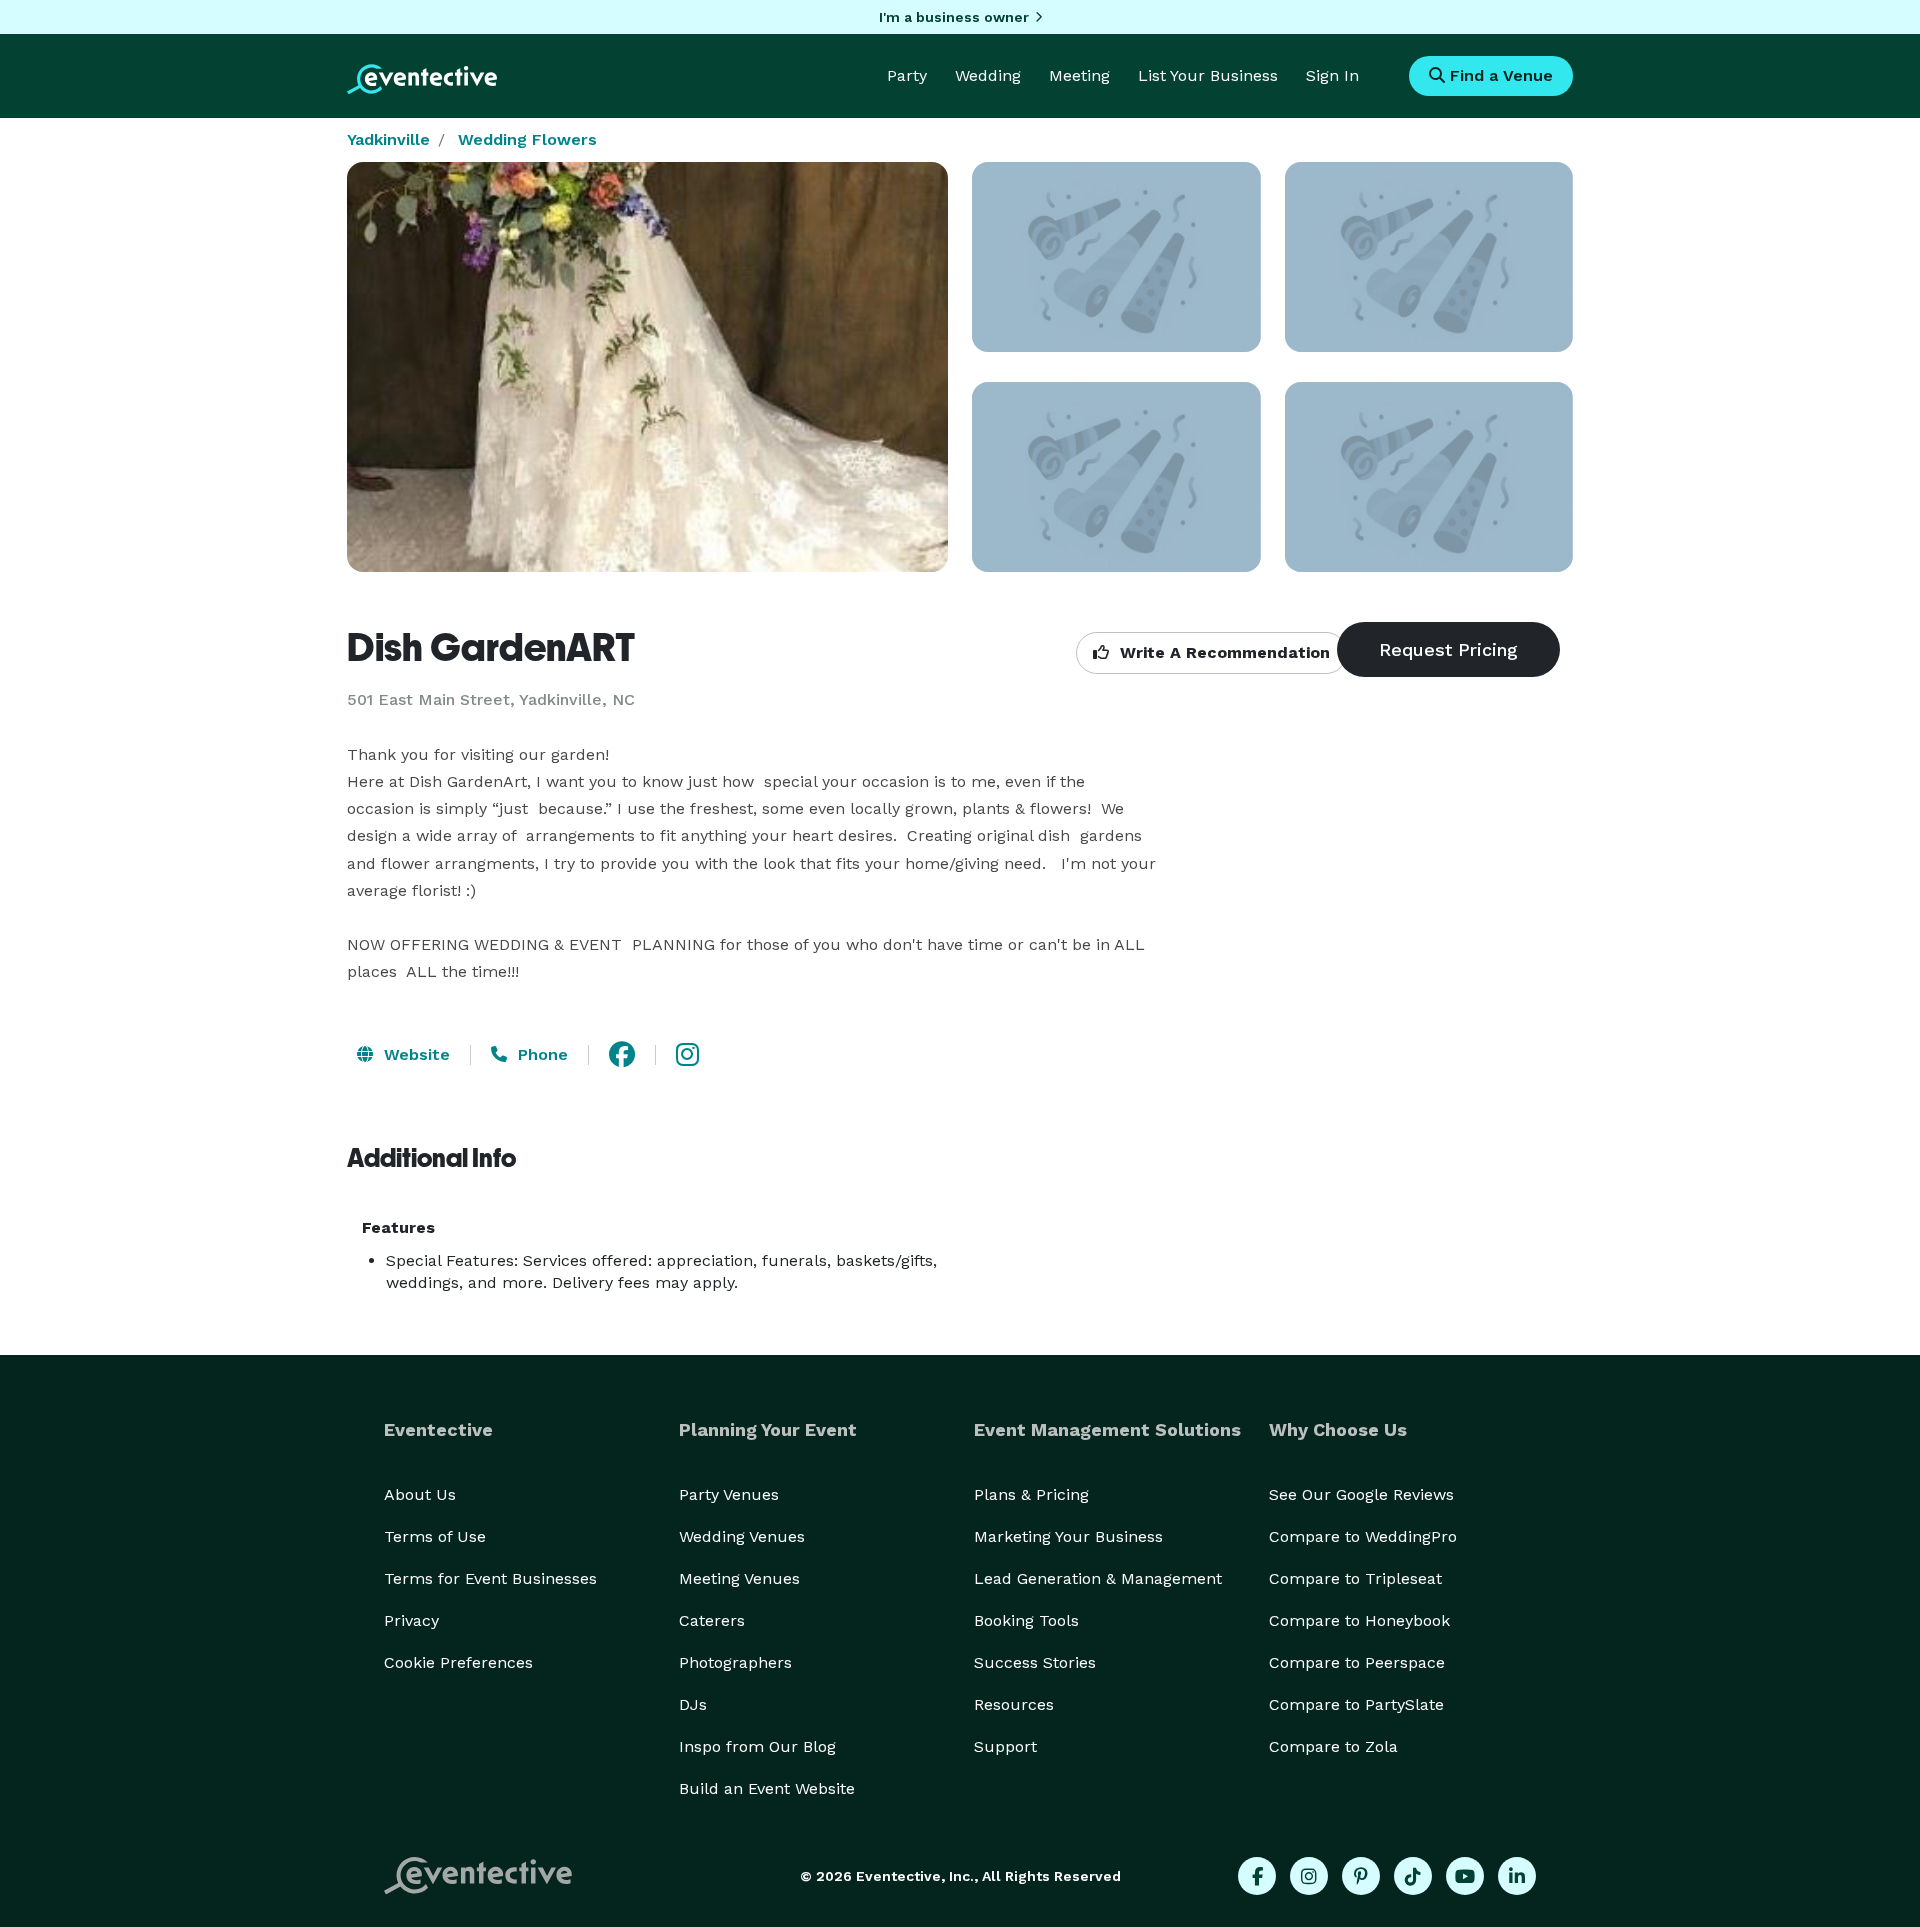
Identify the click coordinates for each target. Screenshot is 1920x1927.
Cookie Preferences (458, 1662)
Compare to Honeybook (1359, 1620)
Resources (1014, 1704)
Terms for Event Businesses (490, 1578)
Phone (540, 1054)
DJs (693, 1704)
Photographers (735, 1662)
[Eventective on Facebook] (1257, 1876)
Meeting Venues (739, 1578)
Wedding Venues (742, 1536)
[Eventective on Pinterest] (1361, 1876)
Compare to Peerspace (1357, 1662)
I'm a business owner (954, 17)
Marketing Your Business (1068, 1536)
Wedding (988, 75)
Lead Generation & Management (1098, 1578)
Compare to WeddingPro (1363, 1536)
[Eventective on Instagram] (1309, 1876)
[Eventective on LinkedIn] (1517, 1876)
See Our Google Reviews (1361, 1494)
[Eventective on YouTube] (1465, 1876)
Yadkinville (388, 139)
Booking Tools (1026, 1620)
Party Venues (729, 1494)
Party (907, 75)
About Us (420, 1494)
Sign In (1332, 75)
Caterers (712, 1620)
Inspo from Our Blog (757, 1746)
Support (1005, 1746)
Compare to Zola (1333, 1746)
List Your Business (1208, 75)
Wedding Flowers (527, 139)
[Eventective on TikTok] (1413, 1876)
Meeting (1079, 75)
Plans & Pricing (1031, 1494)
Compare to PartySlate (1356, 1704)
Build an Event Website (767, 1788)
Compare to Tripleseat (1355, 1578)
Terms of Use (435, 1536)
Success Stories (1035, 1662)
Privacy (411, 1620)
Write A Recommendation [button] (1222, 652)
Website (414, 1054)
